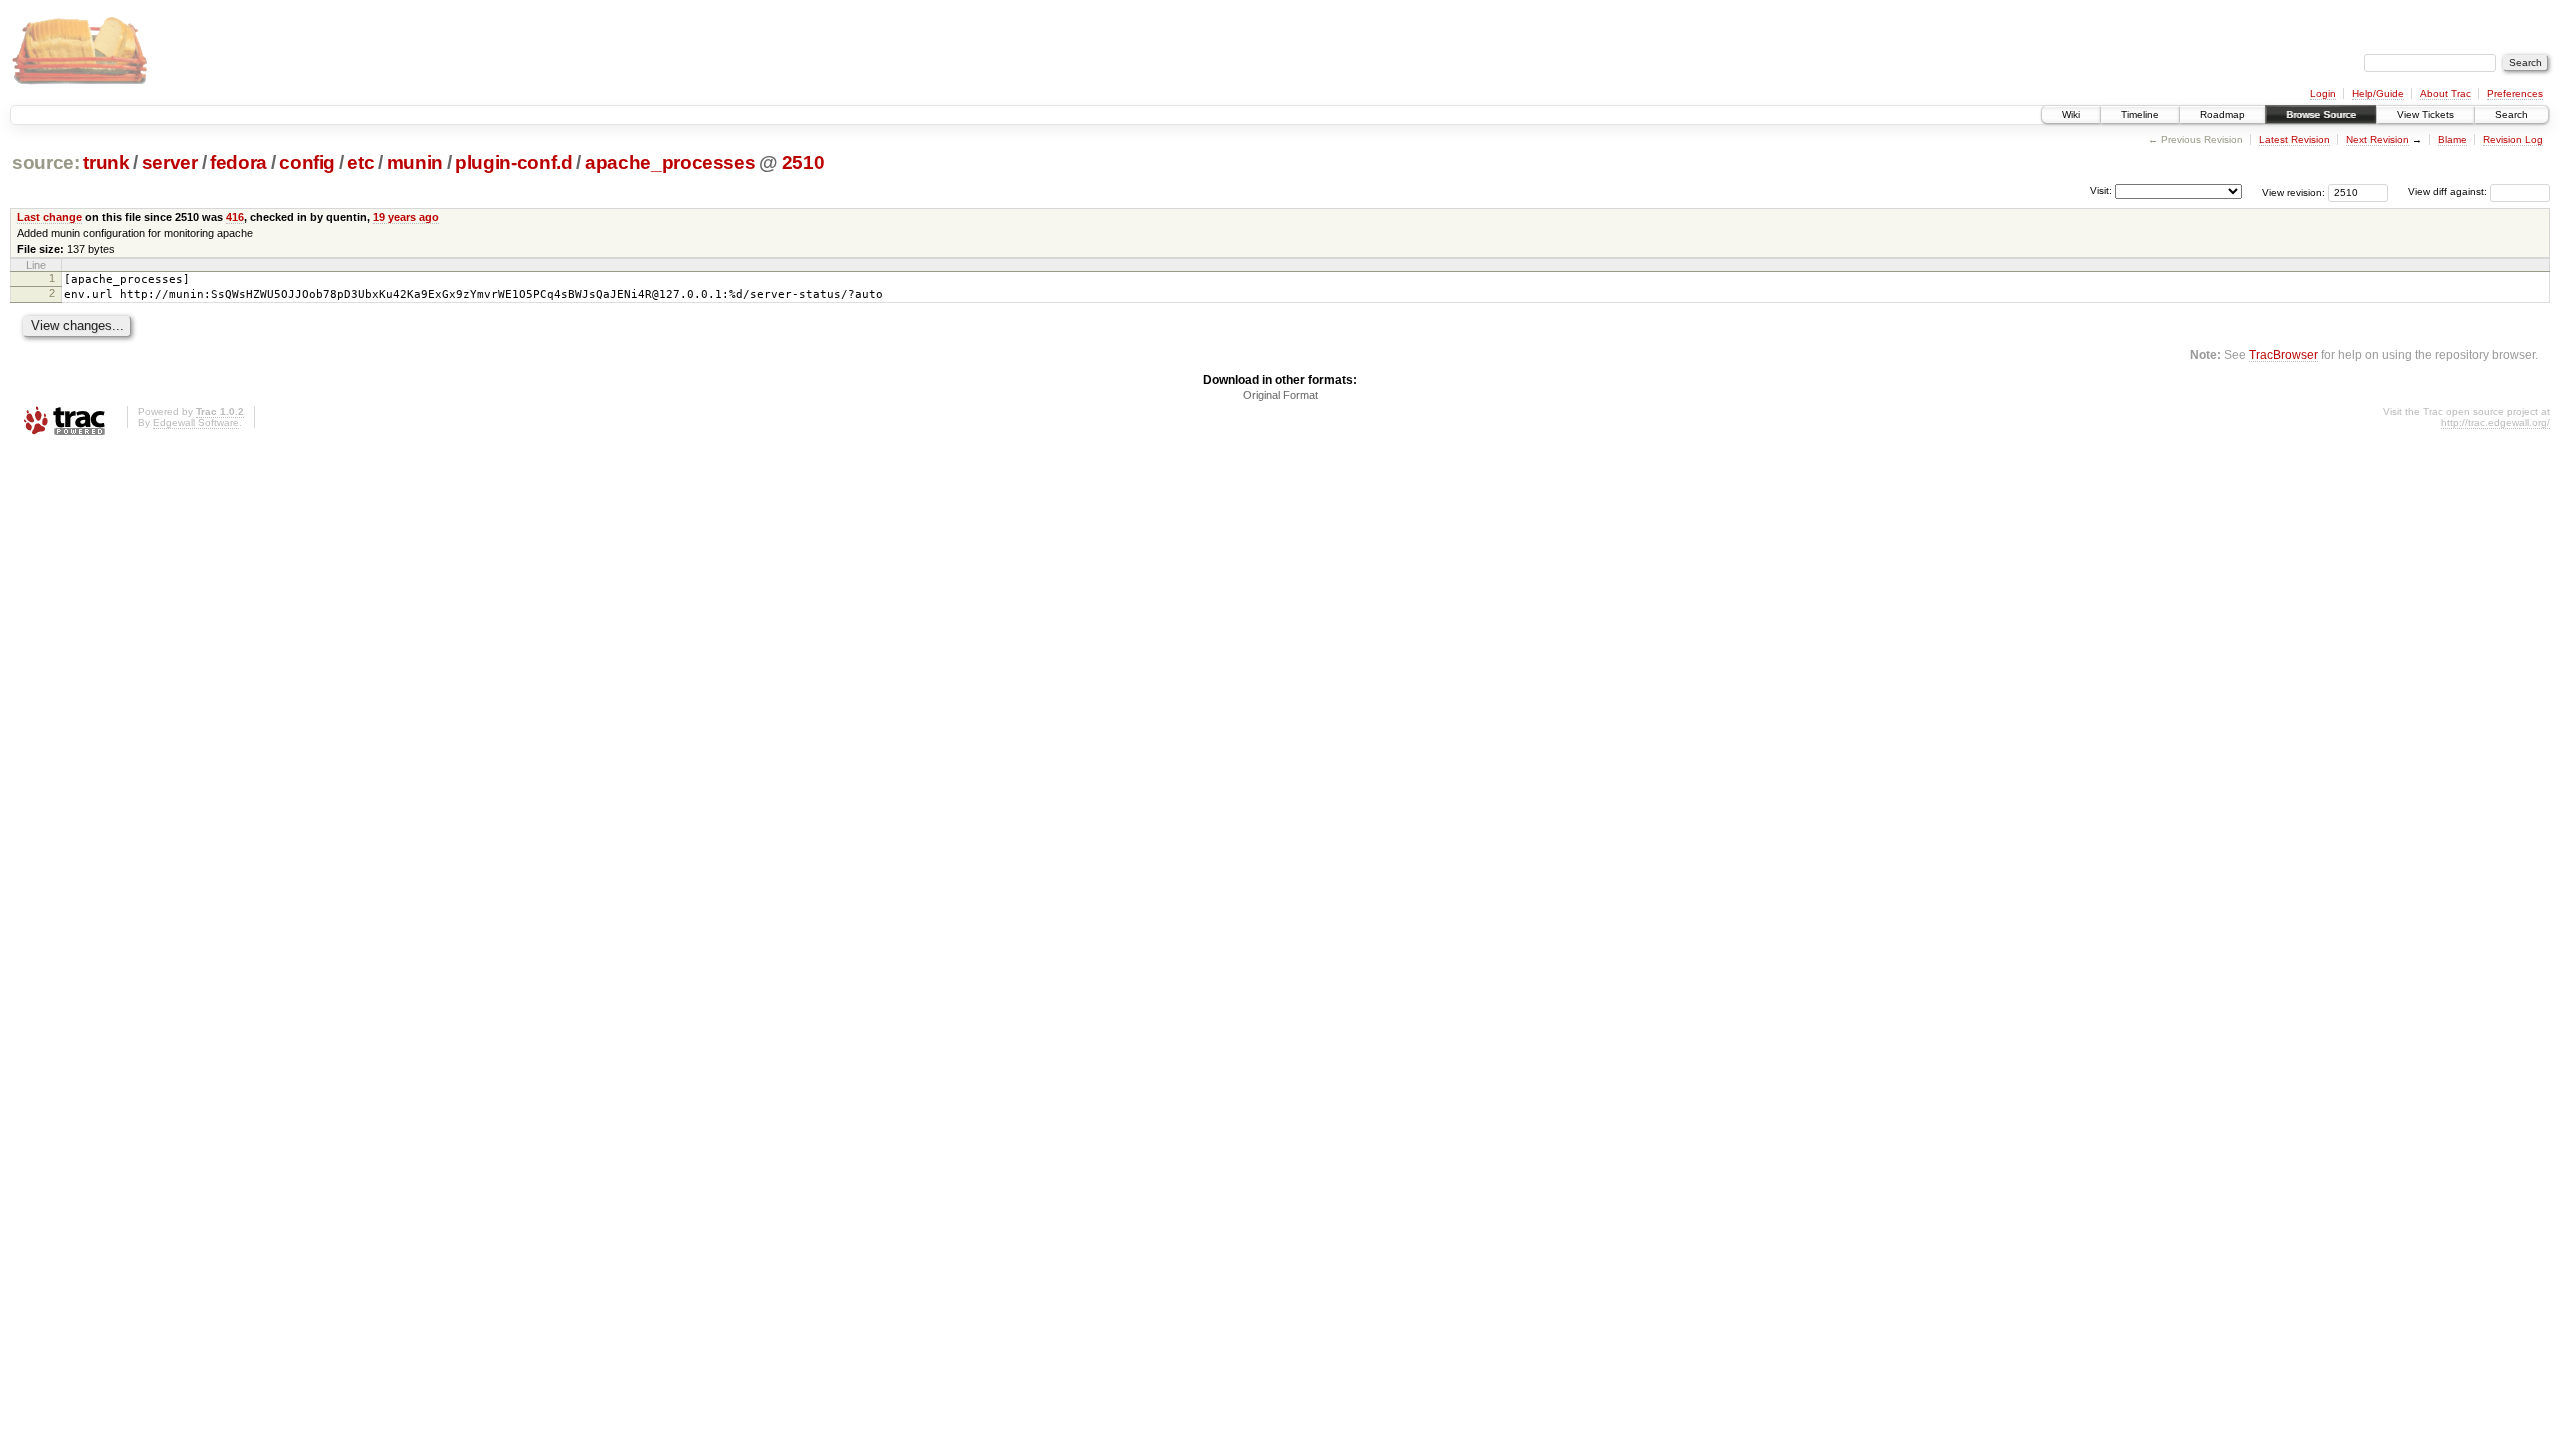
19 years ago (406, 217)
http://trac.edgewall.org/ (2495, 422)
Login (2323, 93)
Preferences (2515, 93)
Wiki (2071, 114)
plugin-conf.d (514, 162)
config (307, 162)
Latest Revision (2294, 139)
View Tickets (2425, 114)
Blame (2452, 139)
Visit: (2101, 190)
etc (360, 162)
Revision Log (2513, 139)
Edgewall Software (196, 422)
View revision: (2293, 191)
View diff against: (2449, 191)
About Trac (2445, 93)
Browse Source (2321, 114)
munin (415, 162)
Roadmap (2222, 114)
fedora (238, 162)
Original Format (1280, 395)
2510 (803, 162)
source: (46, 162)
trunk (106, 162)
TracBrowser (2283, 354)
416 (235, 217)
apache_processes (670, 162)
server (170, 162)
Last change (49, 217)
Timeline (2140, 114)
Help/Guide (2378, 93)
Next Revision (2377, 139)
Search (2511, 114)
